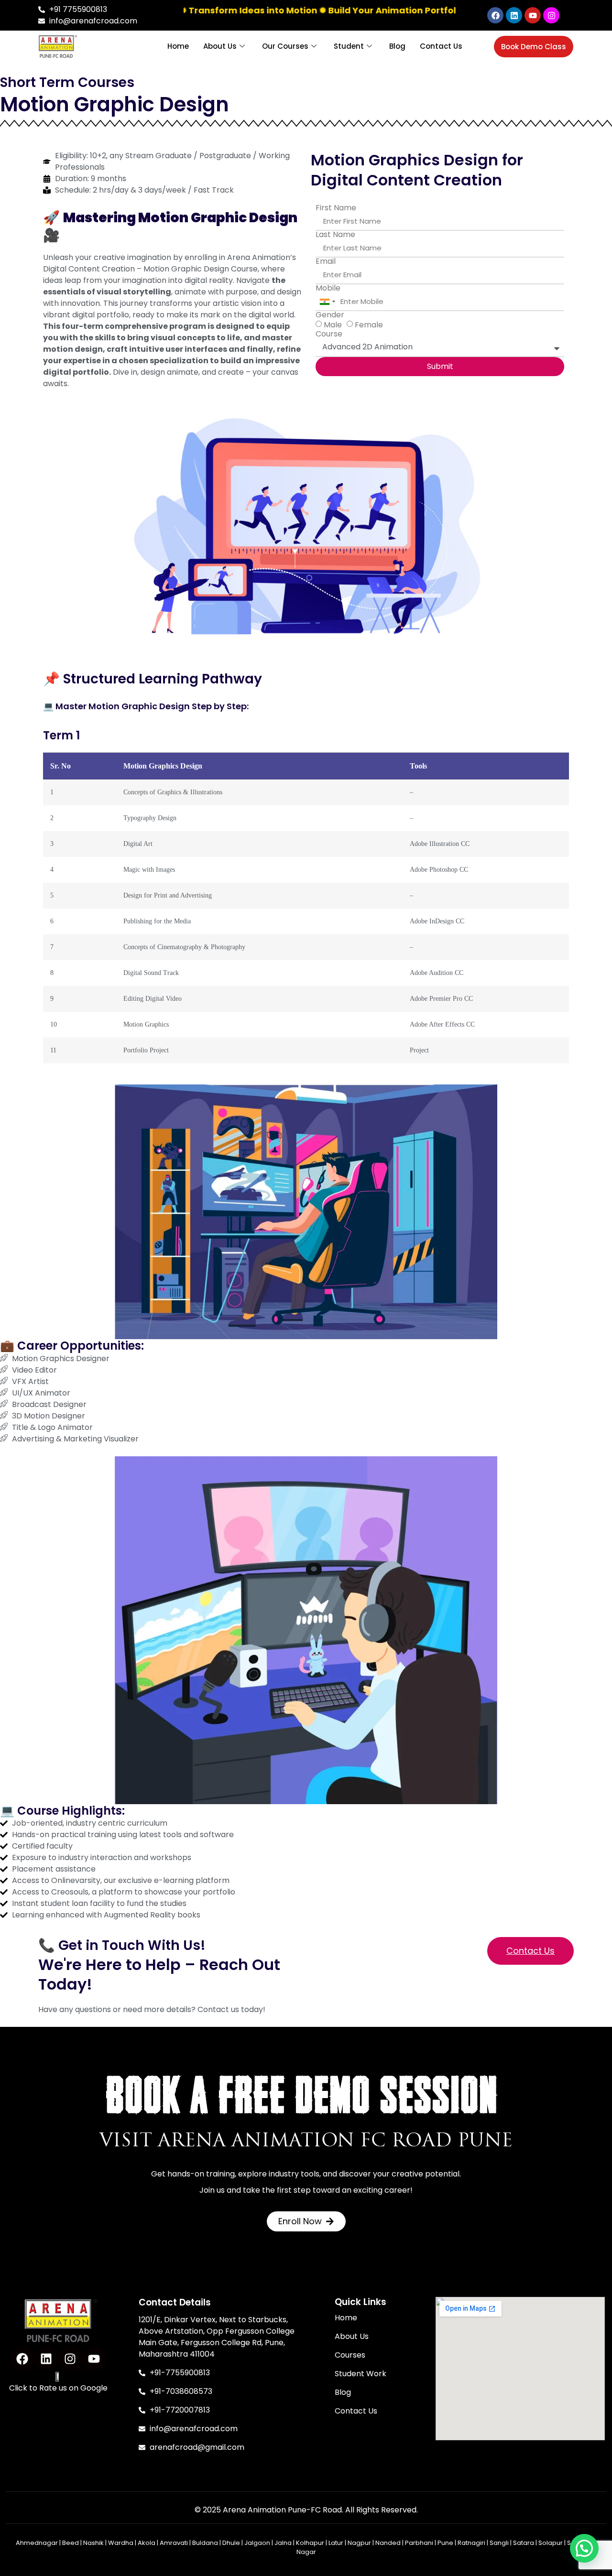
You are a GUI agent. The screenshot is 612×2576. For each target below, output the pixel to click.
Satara (524, 2543)
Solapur (551, 2543)
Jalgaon (257, 2543)
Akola (147, 2543)
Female (369, 325)
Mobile (328, 288)
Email (326, 261)
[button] (584, 2548)
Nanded (388, 2543)
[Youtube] (533, 15)
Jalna (283, 2543)
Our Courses (285, 46)
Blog (397, 46)
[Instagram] (551, 15)
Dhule (231, 2543)
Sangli (499, 2543)
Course (329, 334)
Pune (445, 2543)
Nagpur (359, 2543)
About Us (220, 46)
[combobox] (327, 302)
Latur (336, 2543)
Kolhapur (310, 2543)
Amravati (174, 2543)
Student (349, 46)
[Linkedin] (514, 15)
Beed (71, 2543)
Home (178, 46)
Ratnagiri (471, 2543)
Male (333, 325)
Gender (330, 315)
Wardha (121, 2543)
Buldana (205, 2543)
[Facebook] (495, 15)
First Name (336, 208)
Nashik (93, 2543)
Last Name (335, 235)
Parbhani (419, 2543)
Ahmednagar (37, 2543)
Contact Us (441, 46)
